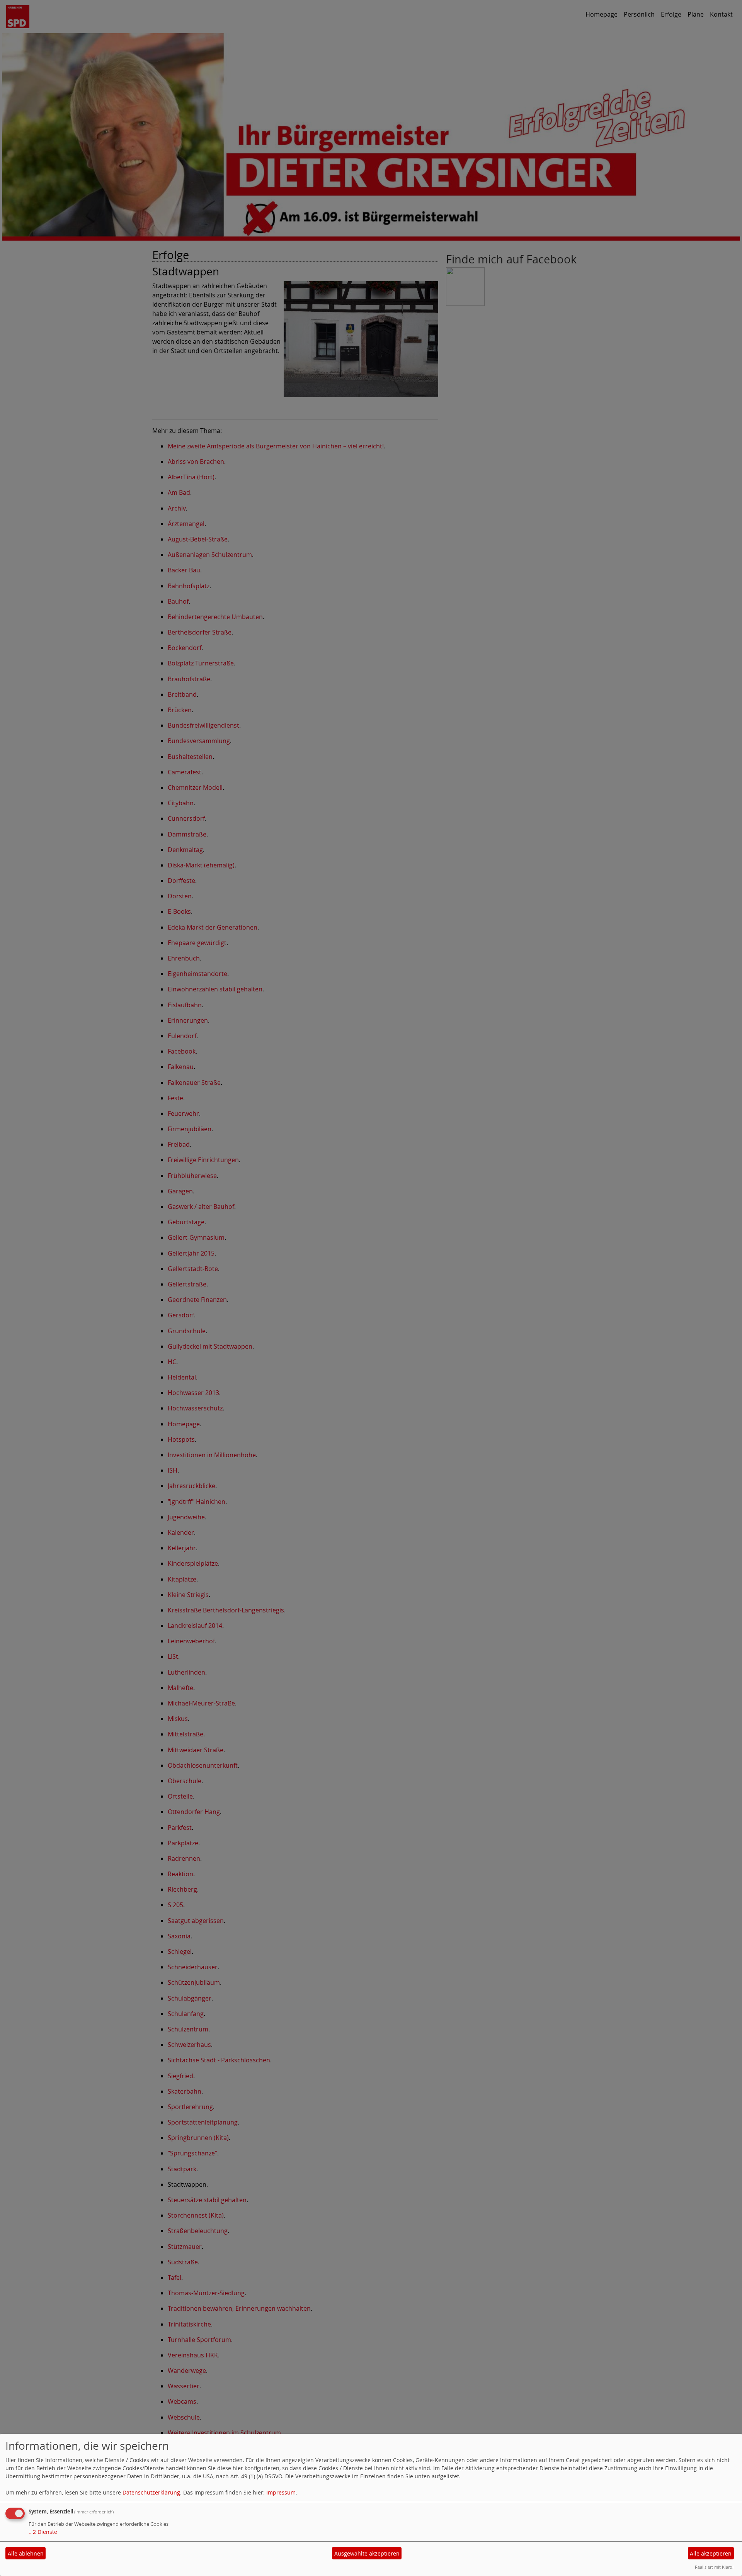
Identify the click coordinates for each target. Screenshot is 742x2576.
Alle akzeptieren (711, 2553)
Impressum (281, 2492)
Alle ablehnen (26, 2553)
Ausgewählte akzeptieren (367, 2553)
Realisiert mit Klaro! (714, 2567)
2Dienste (43, 2532)
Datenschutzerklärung (151, 2492)
